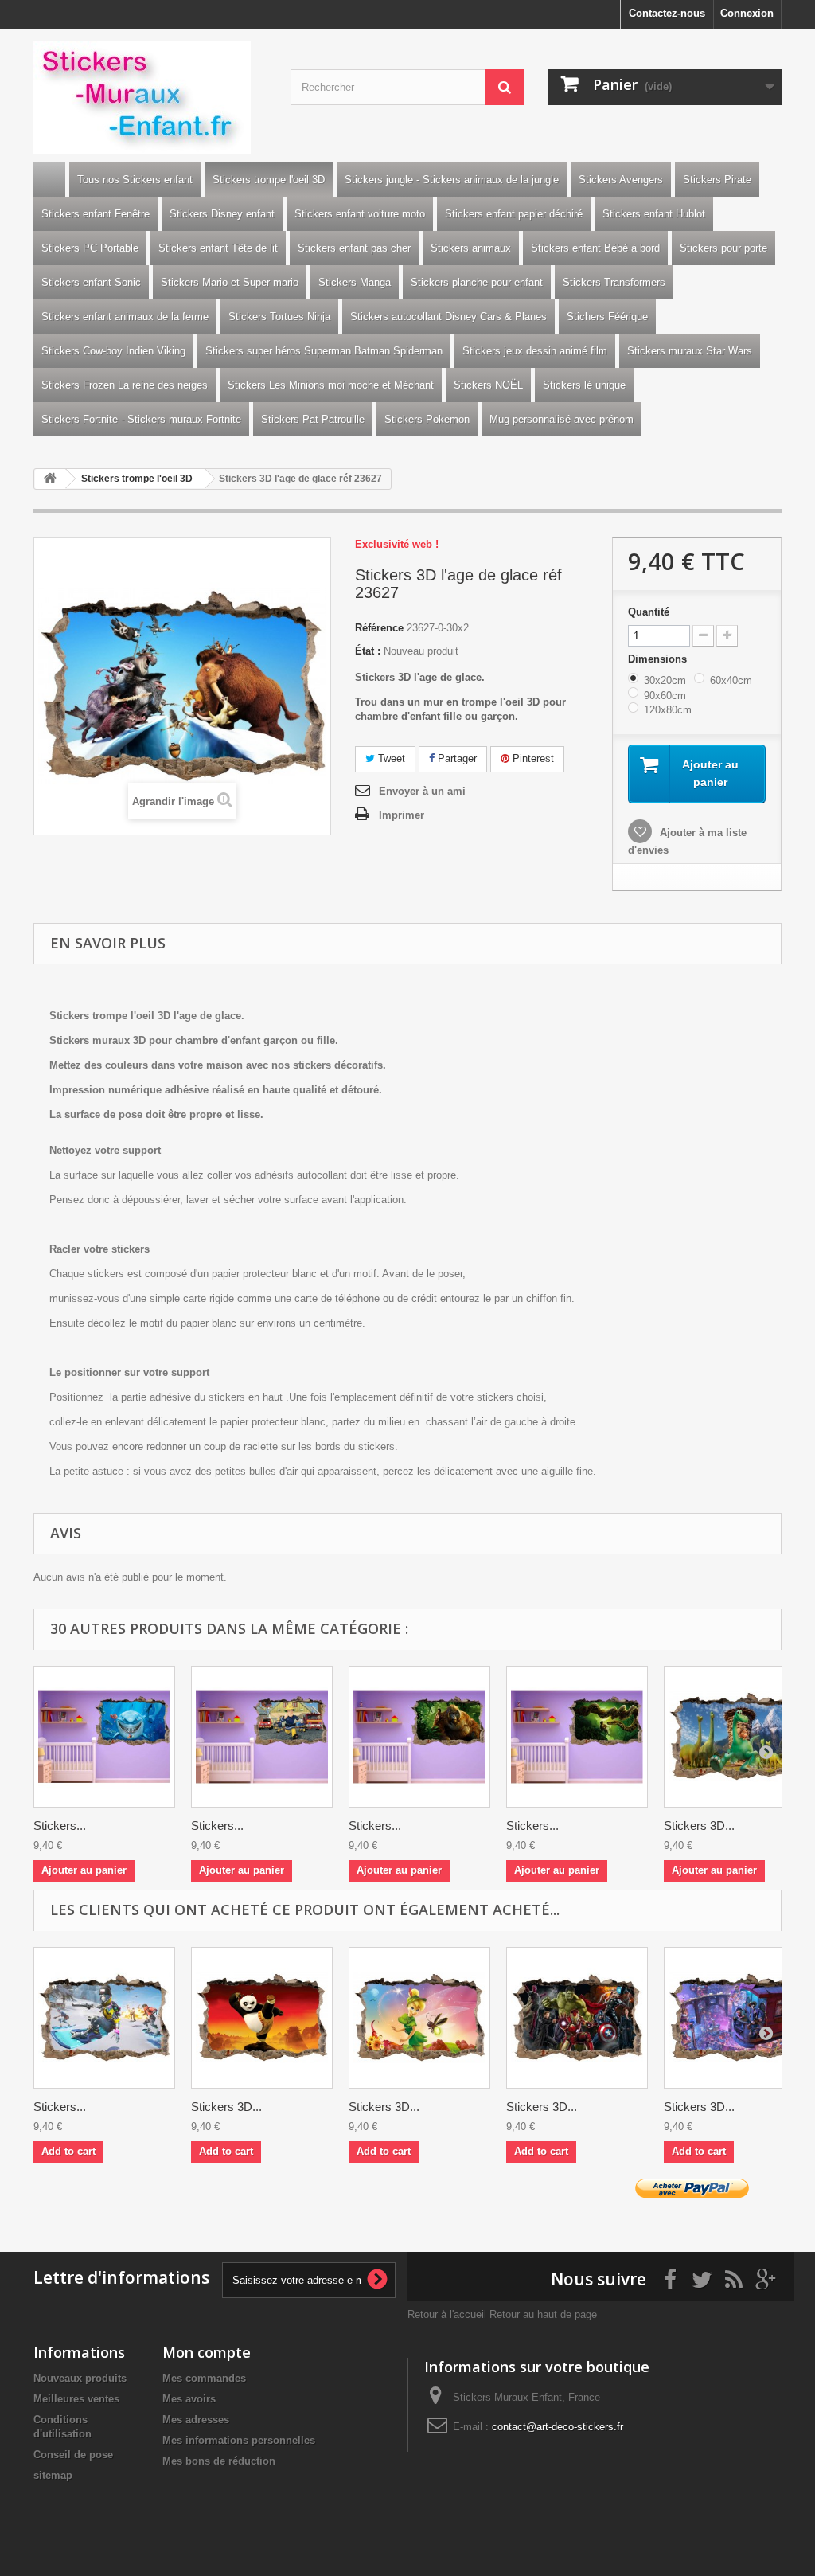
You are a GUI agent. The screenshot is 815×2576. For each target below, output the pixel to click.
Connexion (747, 13)
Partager (456, 758)
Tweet (390, 758)
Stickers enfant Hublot (654, 214)
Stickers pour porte (723, 248)
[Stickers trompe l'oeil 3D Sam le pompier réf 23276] (262, 1737)
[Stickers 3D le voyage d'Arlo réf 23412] (735, 1737)
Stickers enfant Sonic (91, 282)
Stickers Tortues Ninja (279, 317)
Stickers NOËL (488, 385)
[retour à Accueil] (50, 479)
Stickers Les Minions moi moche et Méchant (331, 385)
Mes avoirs (189, 2399)
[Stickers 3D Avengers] (577, 2018)
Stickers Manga (355, 282)
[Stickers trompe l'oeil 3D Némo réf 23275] (104, 1737)
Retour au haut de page (543, 2314)
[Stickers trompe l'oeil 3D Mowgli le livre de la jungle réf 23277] (419, 1737)
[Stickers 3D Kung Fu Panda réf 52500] (262, 2018)
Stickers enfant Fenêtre (96, 214)
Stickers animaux (471, 248)
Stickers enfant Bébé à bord (595, 248)
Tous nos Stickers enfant (135, 180)
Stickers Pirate (717, 180)
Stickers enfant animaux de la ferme (125, 317)
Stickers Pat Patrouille (313, 419)
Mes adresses (196, 2420)
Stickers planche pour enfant (477, 282)
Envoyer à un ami (422, 791)
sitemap (53, 2475)
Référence (379, 628)
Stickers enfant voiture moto (360, 214)
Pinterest (532, 758)
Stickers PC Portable (90, 248)
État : (368, 651)
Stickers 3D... (699, 1825)
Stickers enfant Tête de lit (218, 248)
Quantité (649, 612)
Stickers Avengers (621, 180)
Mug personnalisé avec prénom (562, 419)
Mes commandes (204, 2378)
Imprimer (402, 815)
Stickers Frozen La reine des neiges (125, 385)
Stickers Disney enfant (222, 214)
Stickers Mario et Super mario (230, 282)
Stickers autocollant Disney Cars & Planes (448, 317)
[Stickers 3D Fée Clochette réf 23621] (419, 2018)
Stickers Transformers (614, 282)
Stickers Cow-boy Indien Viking (113, 351)
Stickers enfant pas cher (354, 248)
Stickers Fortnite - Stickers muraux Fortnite (141, 419)
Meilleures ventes (76, 2399)
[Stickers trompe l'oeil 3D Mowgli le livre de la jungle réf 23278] (577, 1737)
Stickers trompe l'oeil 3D (269, 180)
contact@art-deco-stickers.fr (558, 2427)
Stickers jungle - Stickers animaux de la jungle (452, 180)
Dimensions (659, 659)
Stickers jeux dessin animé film (535, 351)
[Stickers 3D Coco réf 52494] (735, 2018)
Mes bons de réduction (219, 2461)
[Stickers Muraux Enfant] (150, 98)
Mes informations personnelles (239, 2440)
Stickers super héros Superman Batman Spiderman (324, 351)
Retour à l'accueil (447, 2314)
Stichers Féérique (607, 317)
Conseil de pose (73, 2455)
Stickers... (60, 1825)
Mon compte (207, 2352)
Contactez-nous (667, 13)
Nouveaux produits (80, 2378)
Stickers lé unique (584, 385)
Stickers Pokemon (427, 419)
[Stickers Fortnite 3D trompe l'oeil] (104, 2018)
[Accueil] (49, 180)
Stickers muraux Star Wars (690, 351)
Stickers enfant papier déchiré (514, 214)
